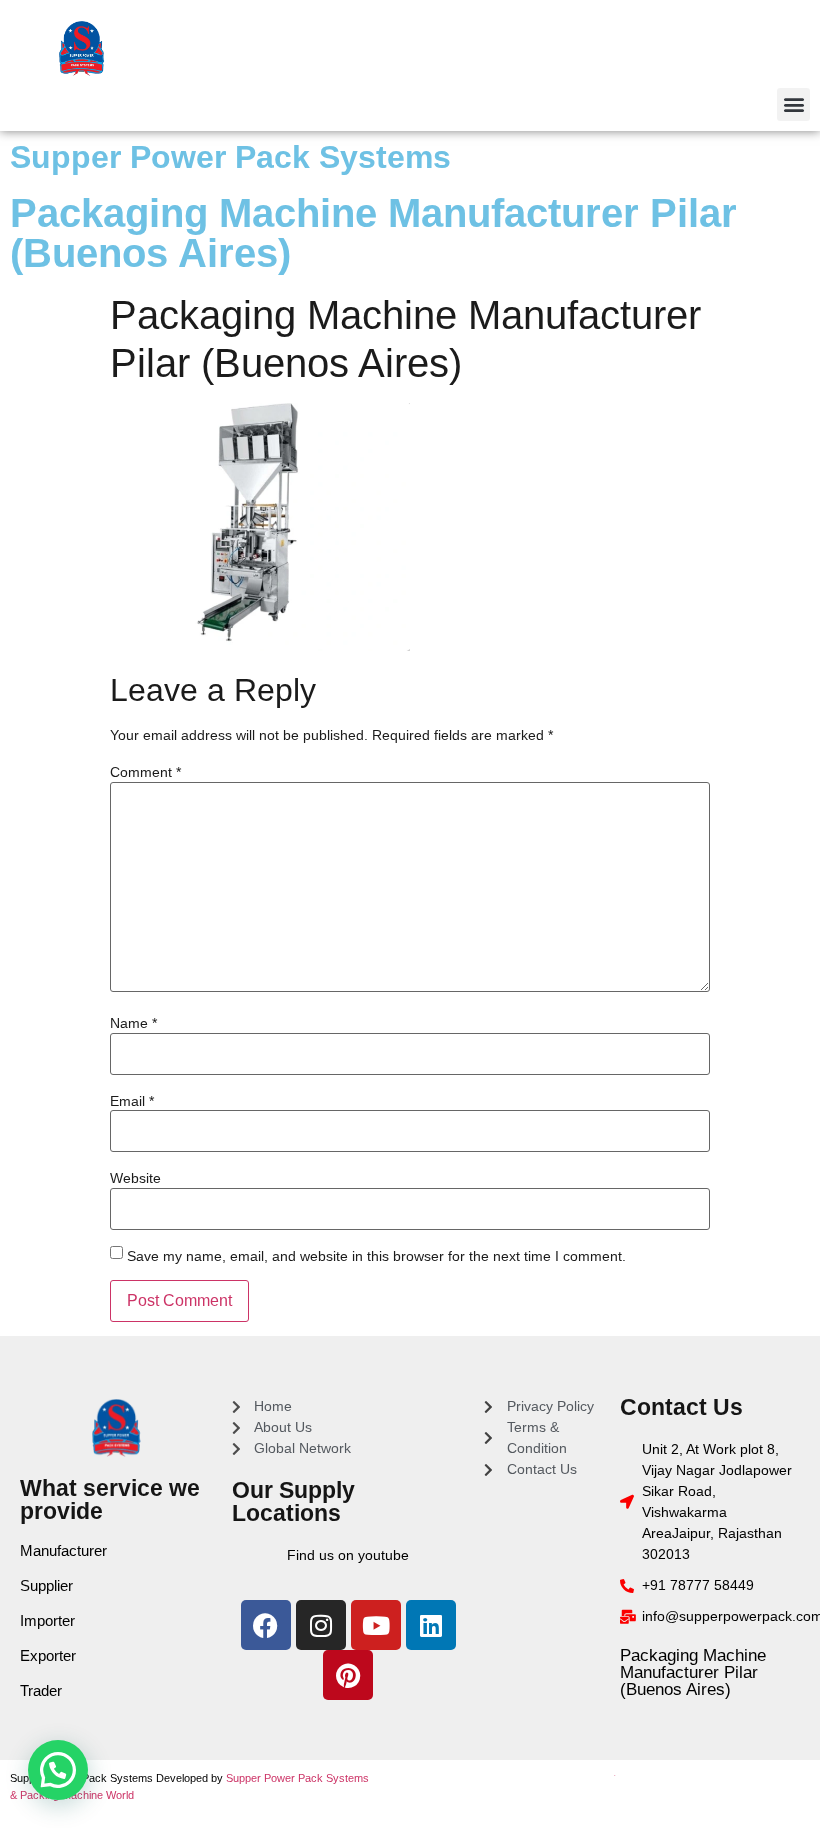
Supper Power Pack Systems (230, 157)
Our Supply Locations (293, 1501)
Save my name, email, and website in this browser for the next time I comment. (376, 1256)
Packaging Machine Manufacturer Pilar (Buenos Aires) (693, 1672)
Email (132, 1101)
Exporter (48, 1655)
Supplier (46, 1585)
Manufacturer (63, 1550)
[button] (793, 104)
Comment (145, 772)
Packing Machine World (77, 1795)
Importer (47, 1620)
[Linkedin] (431, 1625)
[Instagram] (321, 1625)
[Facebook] (266, 1625)
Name (133, 1023)
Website (135, 1178)
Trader (41, 1690)
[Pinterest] (348, 1675)
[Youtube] (376, 1625)
